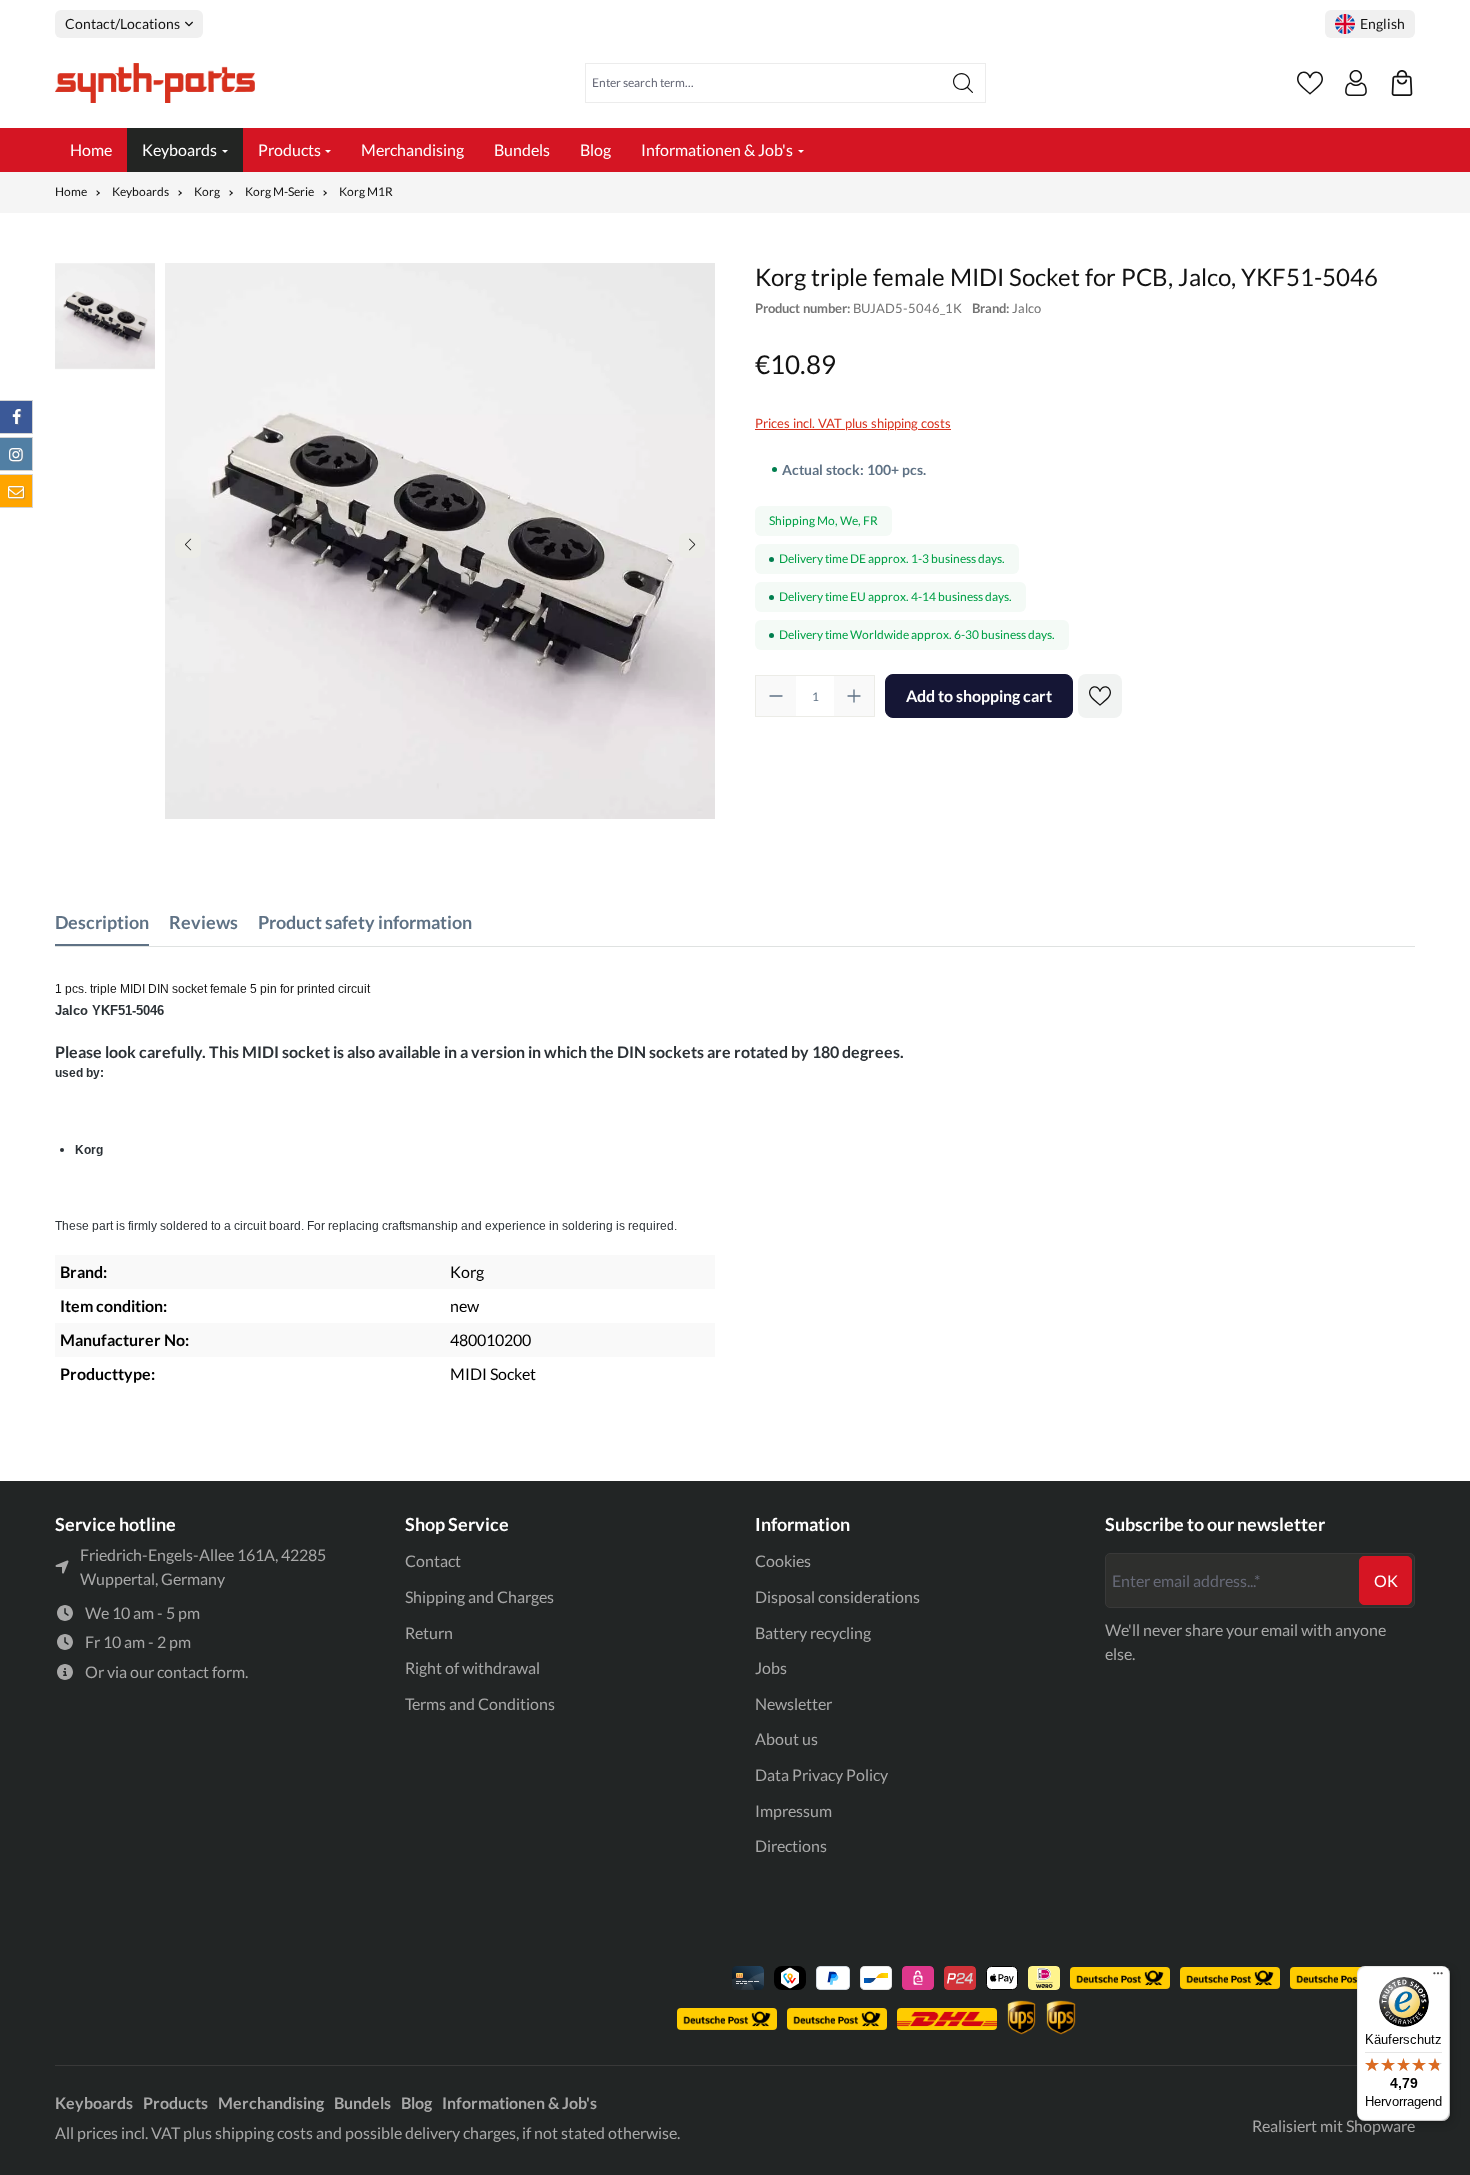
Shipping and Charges (479, 1596)
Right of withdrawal (472, 1667)
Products (175, 2102)
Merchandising (271, 2102)
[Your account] (1356, 83)
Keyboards (94, 2102)
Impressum (793, 1810)
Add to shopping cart (979, 695)
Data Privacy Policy (821, 1774)
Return (429, 1632)
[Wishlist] (1310, 83)
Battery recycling (813, 1632)
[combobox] (763, 83)
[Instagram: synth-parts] (16, 454)
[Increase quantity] (854, 696)
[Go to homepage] (155, 83)
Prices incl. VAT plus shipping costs (853, 423)
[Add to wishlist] (1100, 696)
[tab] (102, 922)
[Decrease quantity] (776, 696)
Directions (791, 1845)
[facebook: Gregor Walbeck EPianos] (16, 417)
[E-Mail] (16, 491)
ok (1386, 1580)
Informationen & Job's (519, 2102)
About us (786, 1738)
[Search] (963, 83)
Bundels (362, 2102)
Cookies (783, 1560)
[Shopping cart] (1402, 83)
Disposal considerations (837, 1596)
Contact (433, 1560)
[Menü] (1438, 1978)
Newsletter (793, 1703)
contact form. (202, 1671)
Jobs (771, 1667)
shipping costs (264, 2132)
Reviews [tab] (203, 922)
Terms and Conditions (480, 1703)
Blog (416, 2102)
